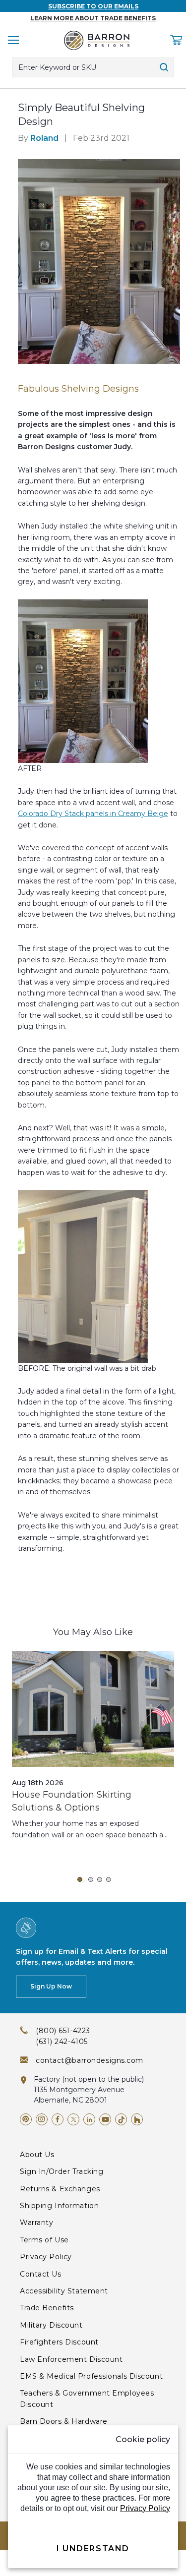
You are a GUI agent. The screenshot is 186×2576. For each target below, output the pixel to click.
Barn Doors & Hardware (64, 2421)
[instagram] (42, 2119)
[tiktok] (121, 2119)
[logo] (97, 40)
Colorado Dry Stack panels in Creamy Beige (93, 814)
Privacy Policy (46, 2257)
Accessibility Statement (64, 2291)
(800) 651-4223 (63, 2031)
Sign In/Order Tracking (62, 2171)
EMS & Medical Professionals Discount (91, 2376)
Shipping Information (59, 2206)
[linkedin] (89, 2119)
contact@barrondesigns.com (90, 2060)
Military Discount (51, 2325)
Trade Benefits (47, 2308)
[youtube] (105, 2119)
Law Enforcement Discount (71, 2359)
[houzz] (137, 2119)
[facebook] (58, 2119)
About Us (37, 2155)
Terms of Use (44, 2240)
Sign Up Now (51, 1986)
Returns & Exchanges (60, 2189)
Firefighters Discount (59, 2342)
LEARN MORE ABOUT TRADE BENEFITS (93, 18)
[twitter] (73, 2119)
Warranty (36, 2223)
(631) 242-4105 (62, 2042)
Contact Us (41, 2274)
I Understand (93, 2548)
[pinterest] (26, 2119)
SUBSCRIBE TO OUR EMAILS (93, 6)
